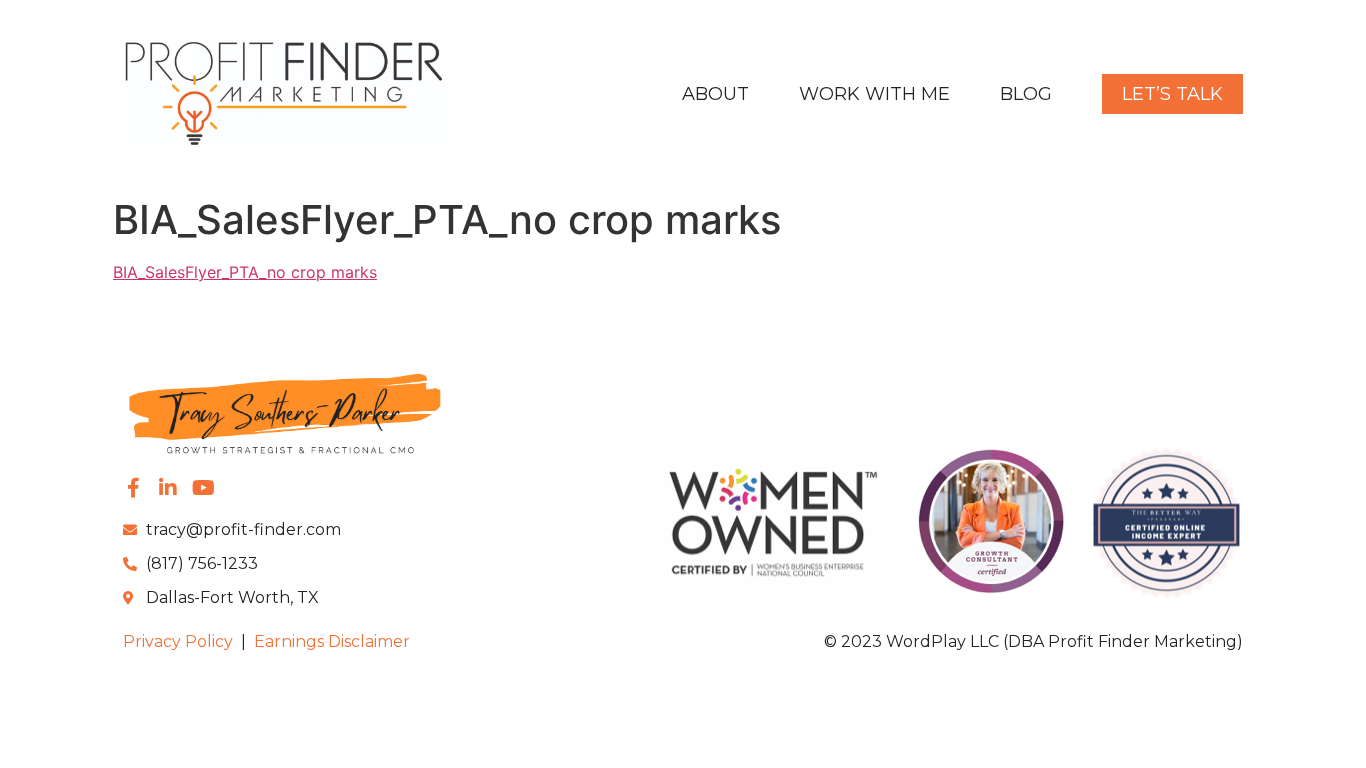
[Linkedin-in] (168, 488)
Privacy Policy (178, 641)
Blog (1026, 94)
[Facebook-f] (133, 488)
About (715, 94)
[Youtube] (203, 488)
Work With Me (874, 94)
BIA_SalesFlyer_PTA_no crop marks (245, 272)
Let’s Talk (1172, 94)
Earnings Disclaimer (332, 641)
